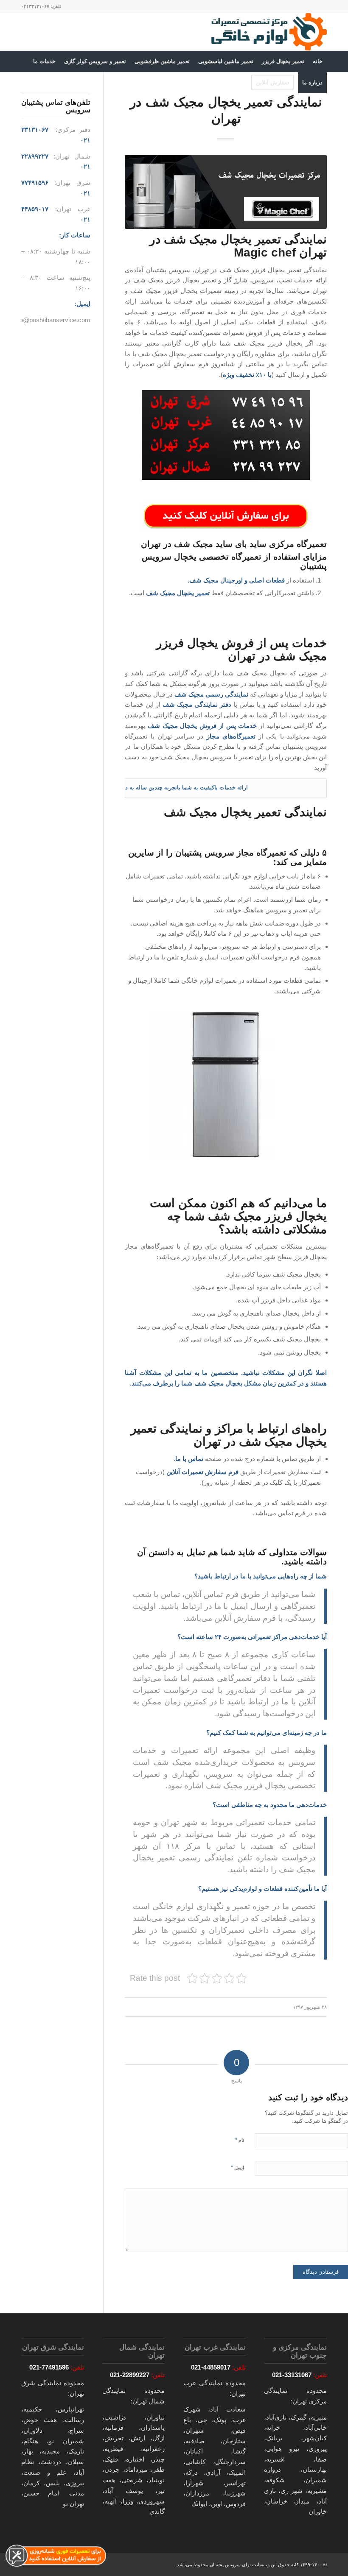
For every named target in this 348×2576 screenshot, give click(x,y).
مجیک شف (209, 1383)
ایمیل (237, 2168)
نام (240, 2140)
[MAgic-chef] (226, 192)
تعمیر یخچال (193, 593)
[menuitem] (318, 61)
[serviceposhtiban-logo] (268, 32)
